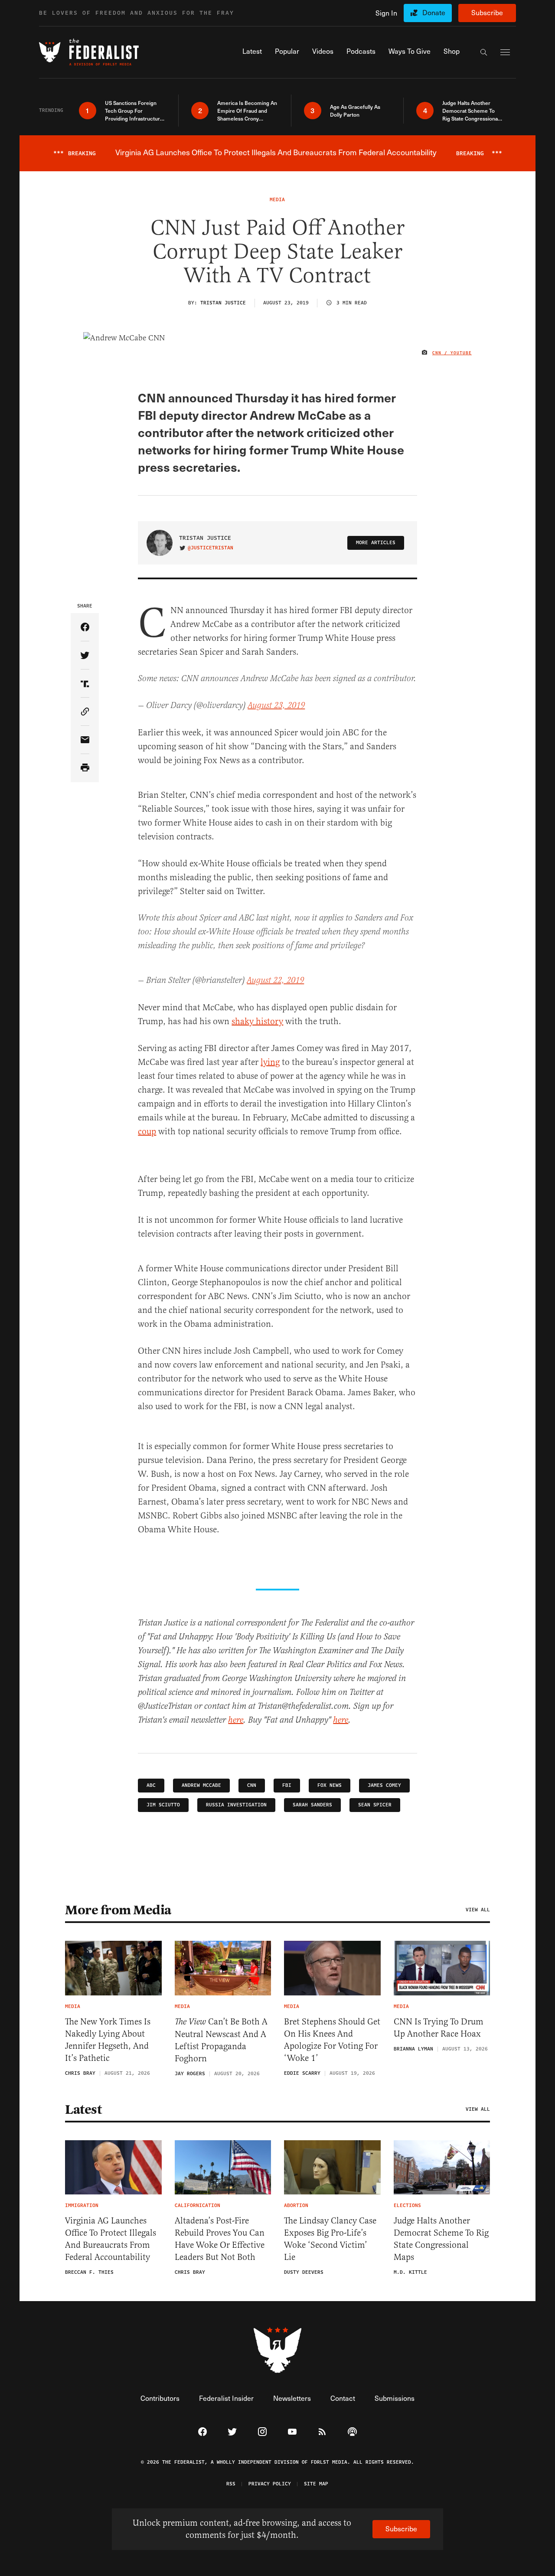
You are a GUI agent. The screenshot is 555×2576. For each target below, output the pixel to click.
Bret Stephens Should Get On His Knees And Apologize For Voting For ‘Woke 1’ (332, 2040)
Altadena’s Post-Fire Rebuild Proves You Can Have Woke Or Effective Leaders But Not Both (220, 2239)
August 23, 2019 (276, 706)
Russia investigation (236, 1805)
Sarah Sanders (312, 1805)
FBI (287, 1785)
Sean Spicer (375, 1805)
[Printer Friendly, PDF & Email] (85, 768)
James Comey (384, 1785)
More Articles (376, 543)
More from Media (118, 1910)
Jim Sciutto (163, 1805)
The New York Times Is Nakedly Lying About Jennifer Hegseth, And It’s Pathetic (108, 2040)
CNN (252, 1785)
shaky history (257, 1021)
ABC (151, 1785)
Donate (434, 12)
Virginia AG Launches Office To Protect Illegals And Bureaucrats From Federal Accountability (111, 2239)
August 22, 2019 (275, 981)
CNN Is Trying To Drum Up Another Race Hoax (439, 2028)
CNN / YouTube (452, 353)
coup (147, 1131)
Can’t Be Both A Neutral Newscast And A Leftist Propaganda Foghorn (221, 2040)
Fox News (330, 1785)
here (236, 1720)
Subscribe (487, 12)
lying (270, 1062)
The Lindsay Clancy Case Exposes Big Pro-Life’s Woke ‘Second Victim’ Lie (330, 2239)
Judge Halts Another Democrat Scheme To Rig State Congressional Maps (441, 2239)
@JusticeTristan (211, 548)
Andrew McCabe (201, 1785)
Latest (83, 2109)
